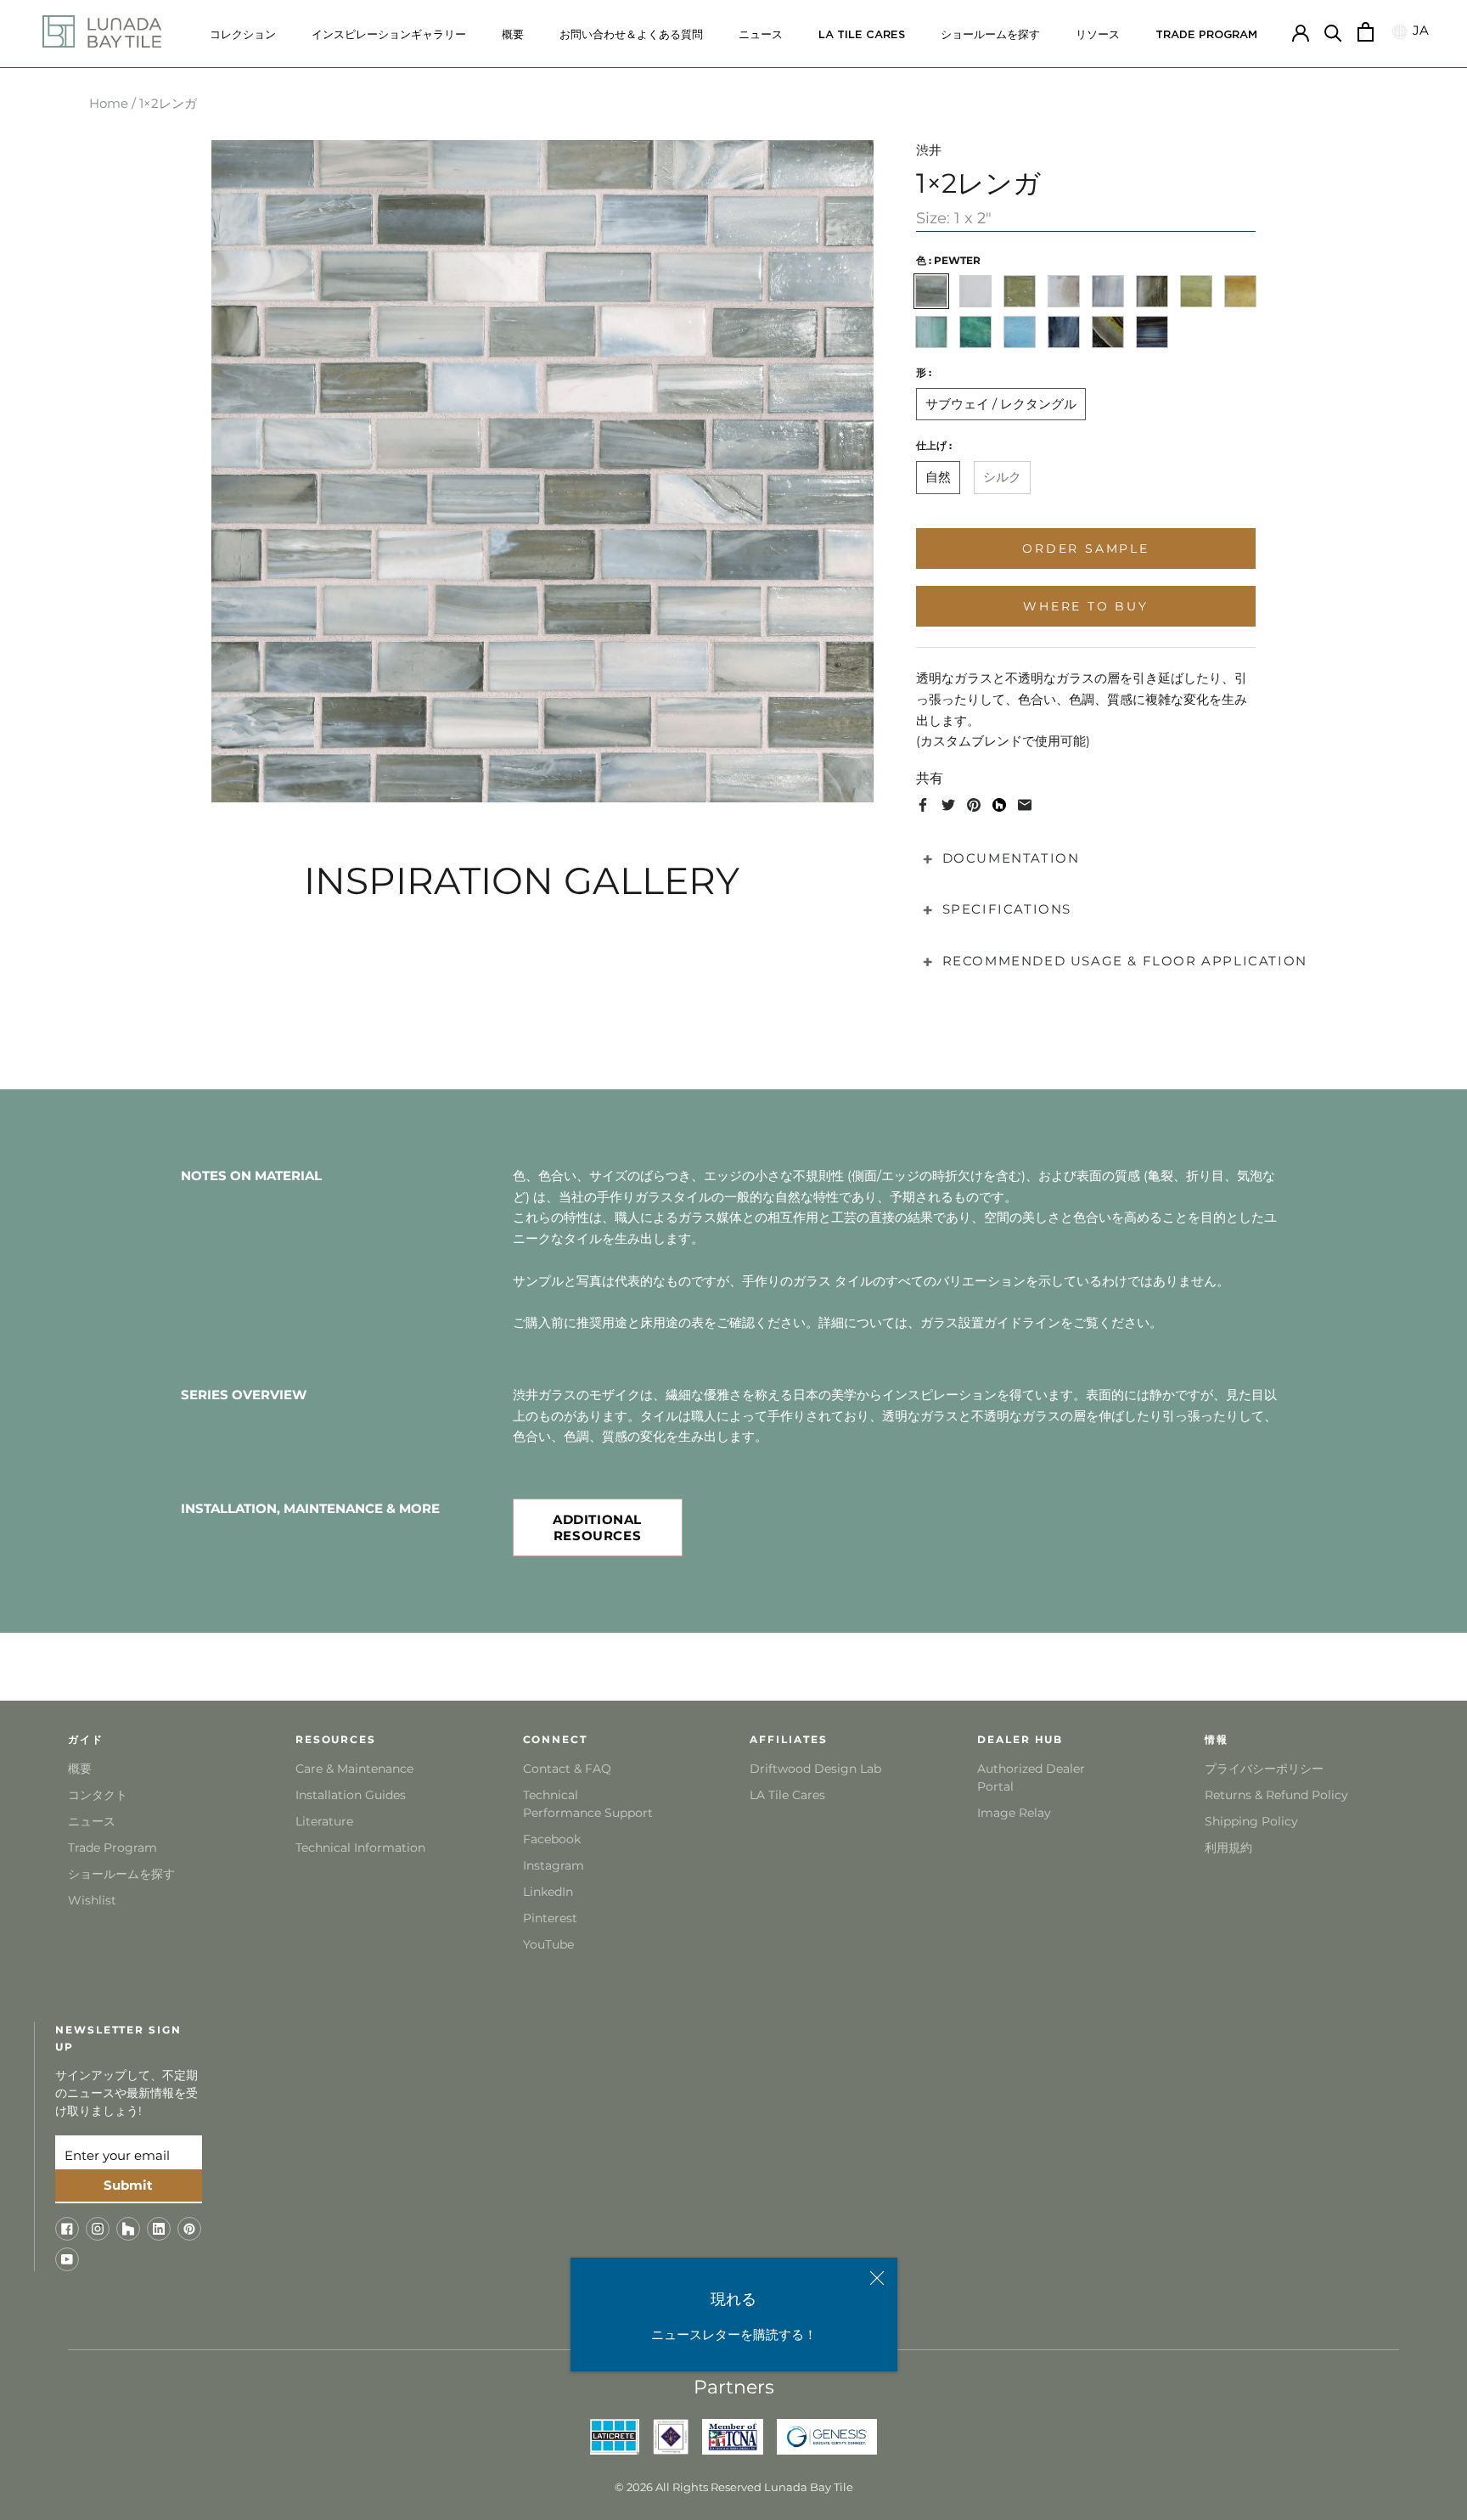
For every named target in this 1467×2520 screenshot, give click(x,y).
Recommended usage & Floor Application (1125, 961)
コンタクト (98, 1795)
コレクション (243, 35)
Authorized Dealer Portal (1031, 1777)
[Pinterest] (974, 805)
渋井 (929, 150)
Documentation (1011, 857)
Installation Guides (351, 1795)
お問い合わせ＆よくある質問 (631, 35)
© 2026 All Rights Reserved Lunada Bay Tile (734, 2487)
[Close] (877, 2278)
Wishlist (92, 1900)
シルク (1002, 477)
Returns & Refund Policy (1276, 1795)
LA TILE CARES (862, 35)
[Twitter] (948, 805)
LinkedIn (548, 1892)
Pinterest (550, 1918)
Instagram (554, 1865)
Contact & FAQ (567, 1769)
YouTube (548, 1944)
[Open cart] (1366, 32)
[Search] (1333, 32)
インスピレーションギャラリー (389, 35)
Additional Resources (597, 1527)
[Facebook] (923, 805)
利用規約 (1228, 1848)
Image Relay (1014, 1813)
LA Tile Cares (787, 1795)
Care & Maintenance (354, 1769)
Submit (128, 2185)
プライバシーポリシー (1264, 1769)
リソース (1098, 35)
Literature (324, 1821)
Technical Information (360, 1848)
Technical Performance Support (588, 1804)
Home (109, 103)
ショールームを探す (990, 35)
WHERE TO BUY (1086, 606)
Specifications (1007, 909)
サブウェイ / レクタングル (1001, 404)
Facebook (552, 1839)
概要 (513, 35)
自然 (938, 477)
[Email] (1025, 805)
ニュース (761, 35)
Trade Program (1206, 35)
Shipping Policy (1251, 1821)
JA (1419, 31)
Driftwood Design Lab (815, 1769)
